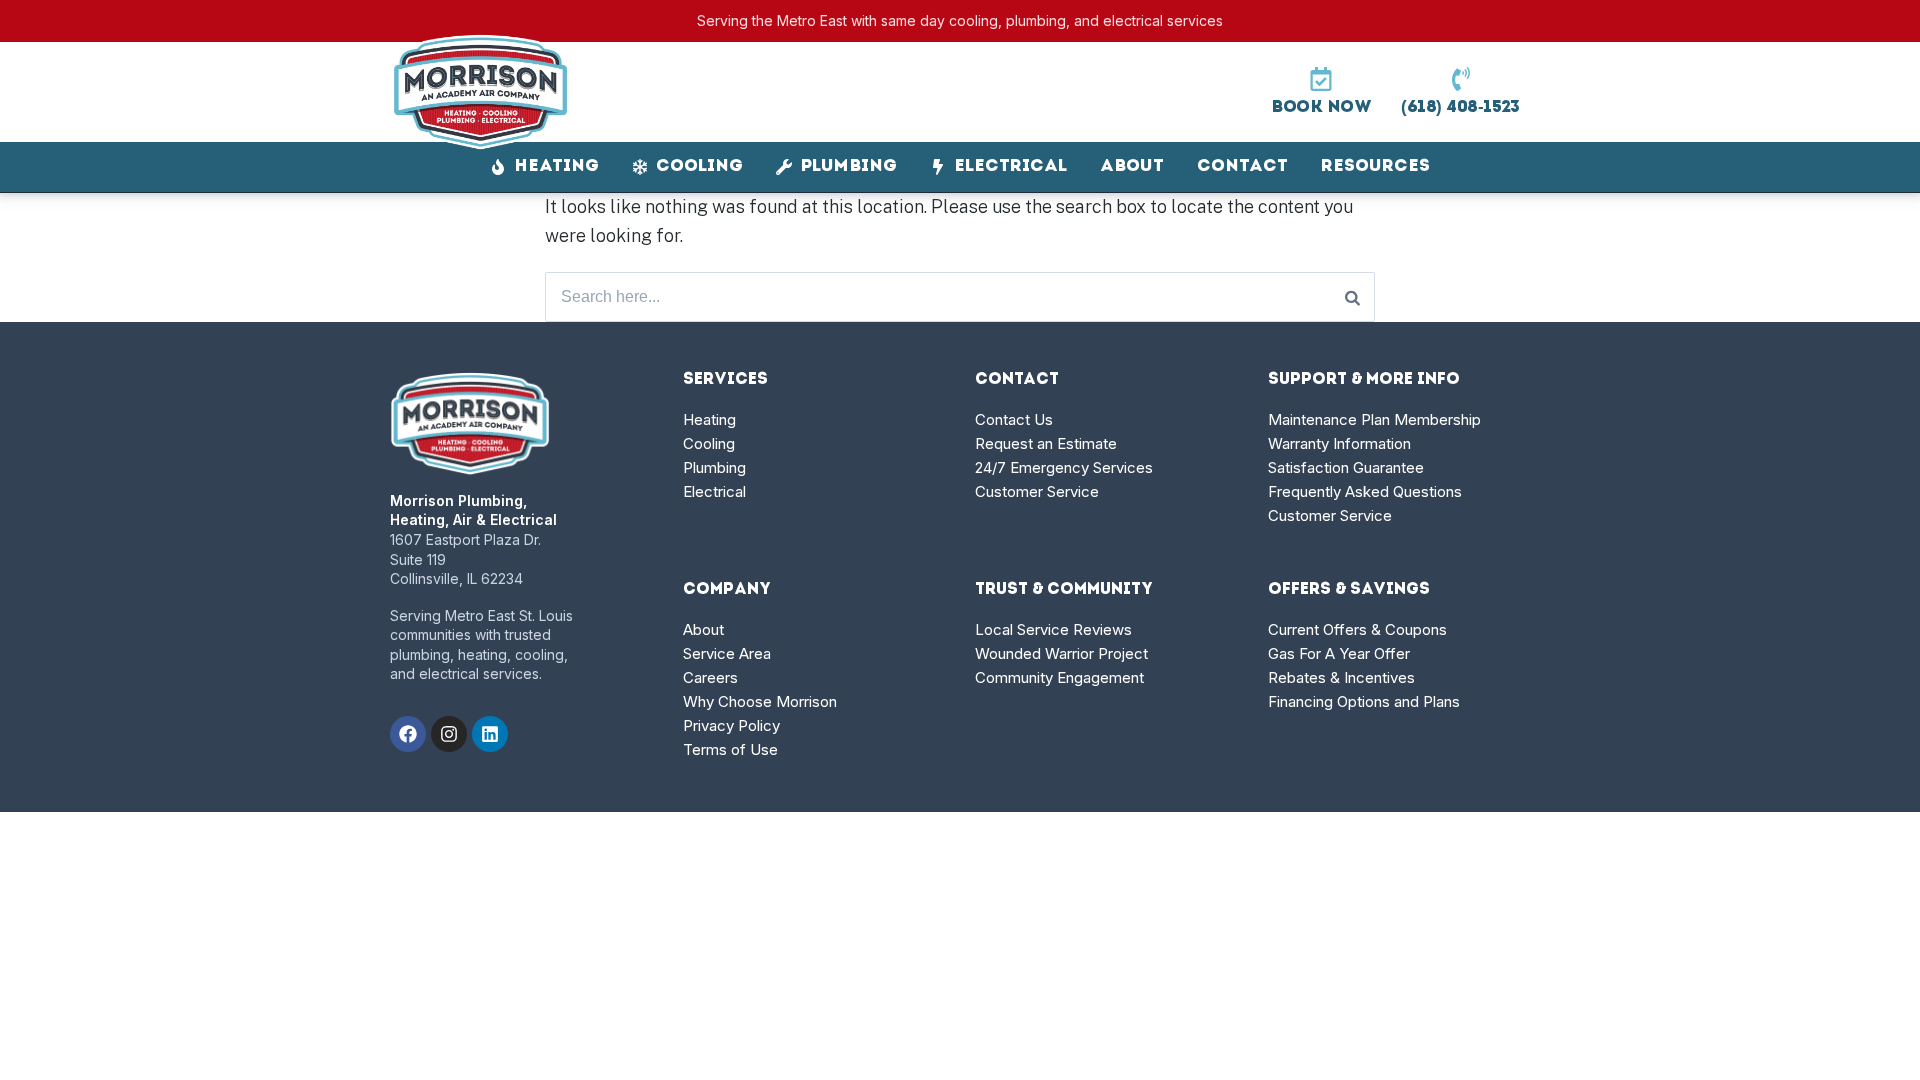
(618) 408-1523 (1460, 107)
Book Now (1321, 107)
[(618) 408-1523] (1461, 79)
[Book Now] (1321, 79)
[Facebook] (408, 734)
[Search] (1352, 297)
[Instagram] (449, 734)
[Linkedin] (490, 734)
